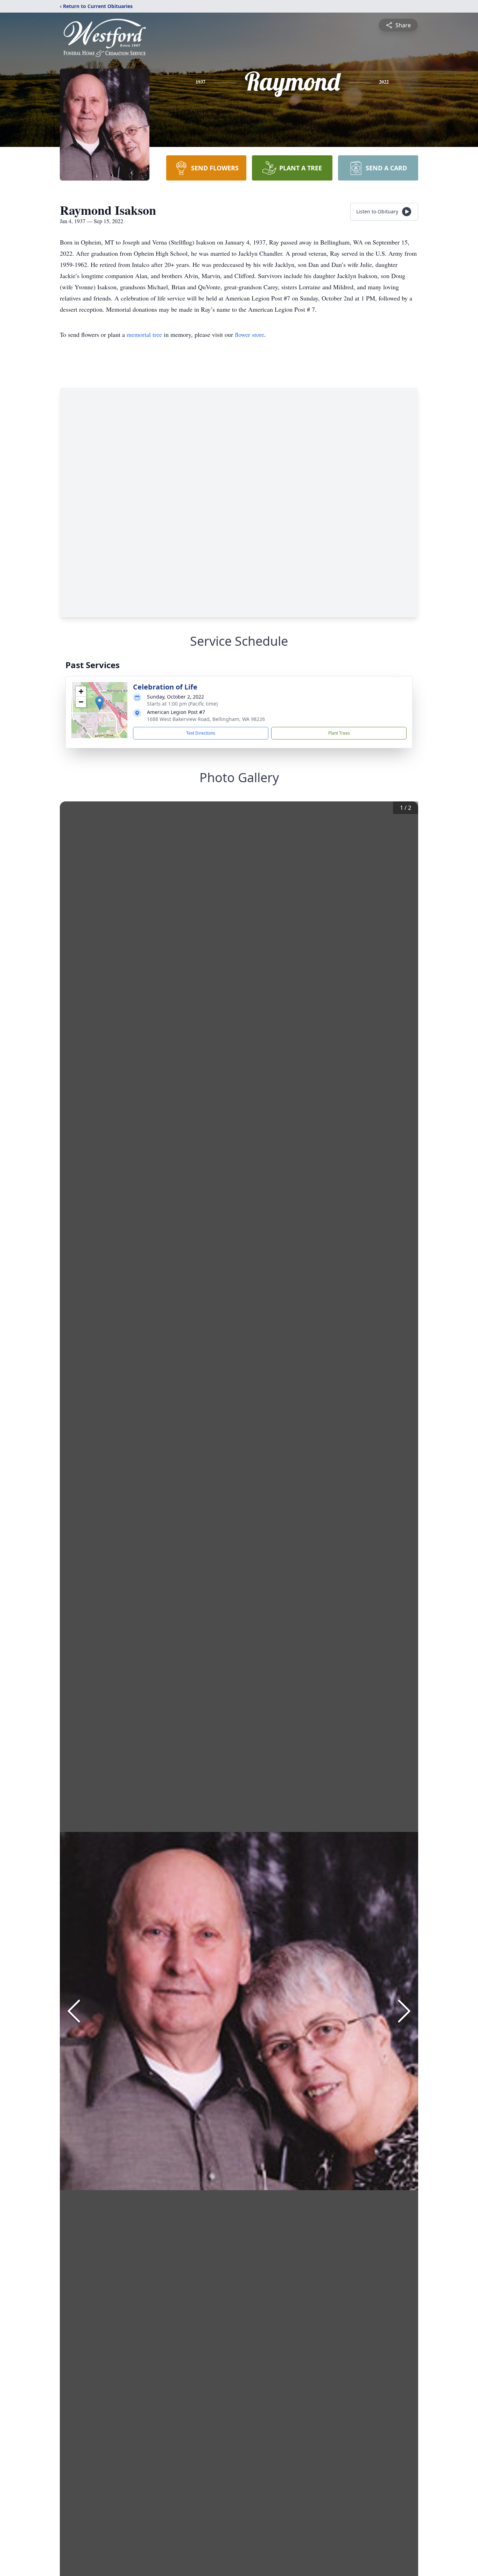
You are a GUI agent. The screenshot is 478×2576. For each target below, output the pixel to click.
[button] (100, 703)
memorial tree (144, 334)
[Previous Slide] (74, 2011)
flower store (249, 334)
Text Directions (201, 733)
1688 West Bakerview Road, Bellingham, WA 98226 (206, 719)
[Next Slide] (404, 2011)
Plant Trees (339, 733)
